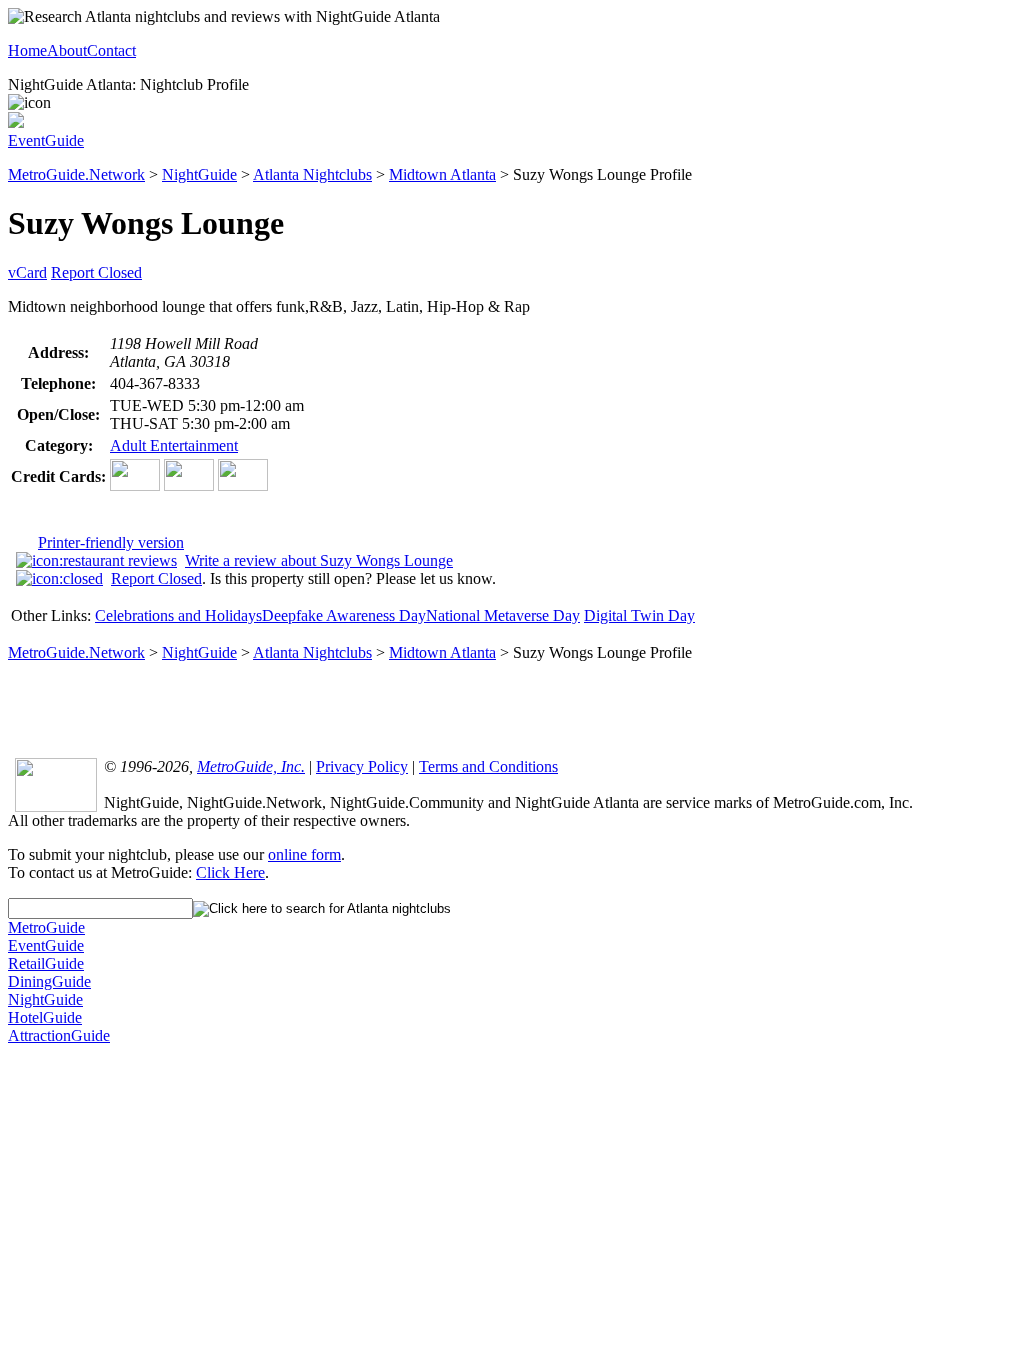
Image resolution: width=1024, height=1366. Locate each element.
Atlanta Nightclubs (312, 174)
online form (304, 854)
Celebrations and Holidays (178, 615)
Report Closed (96, 272)
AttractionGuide (59, 1035)
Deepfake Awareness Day (344, 615)
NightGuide (199, 174)
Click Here (230, 872)
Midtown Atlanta (442, 174)
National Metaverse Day (503, 615)
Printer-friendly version (111, 542)
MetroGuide (46, 927)
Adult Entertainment (174, 445)
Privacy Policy (362, 766)
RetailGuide (46, 963)
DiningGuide (49, 981)
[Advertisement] (512, 708)
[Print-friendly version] (16, 122)
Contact (111, 50)
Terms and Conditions (488, 766)
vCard (27, 272)
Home (27, 50)
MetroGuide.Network (76, 174)
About (67, 50)
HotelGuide (45, 1017)
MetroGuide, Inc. (251, 766)
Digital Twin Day (639, 615)
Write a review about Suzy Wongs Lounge (319, 560)
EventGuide (46, 140)
